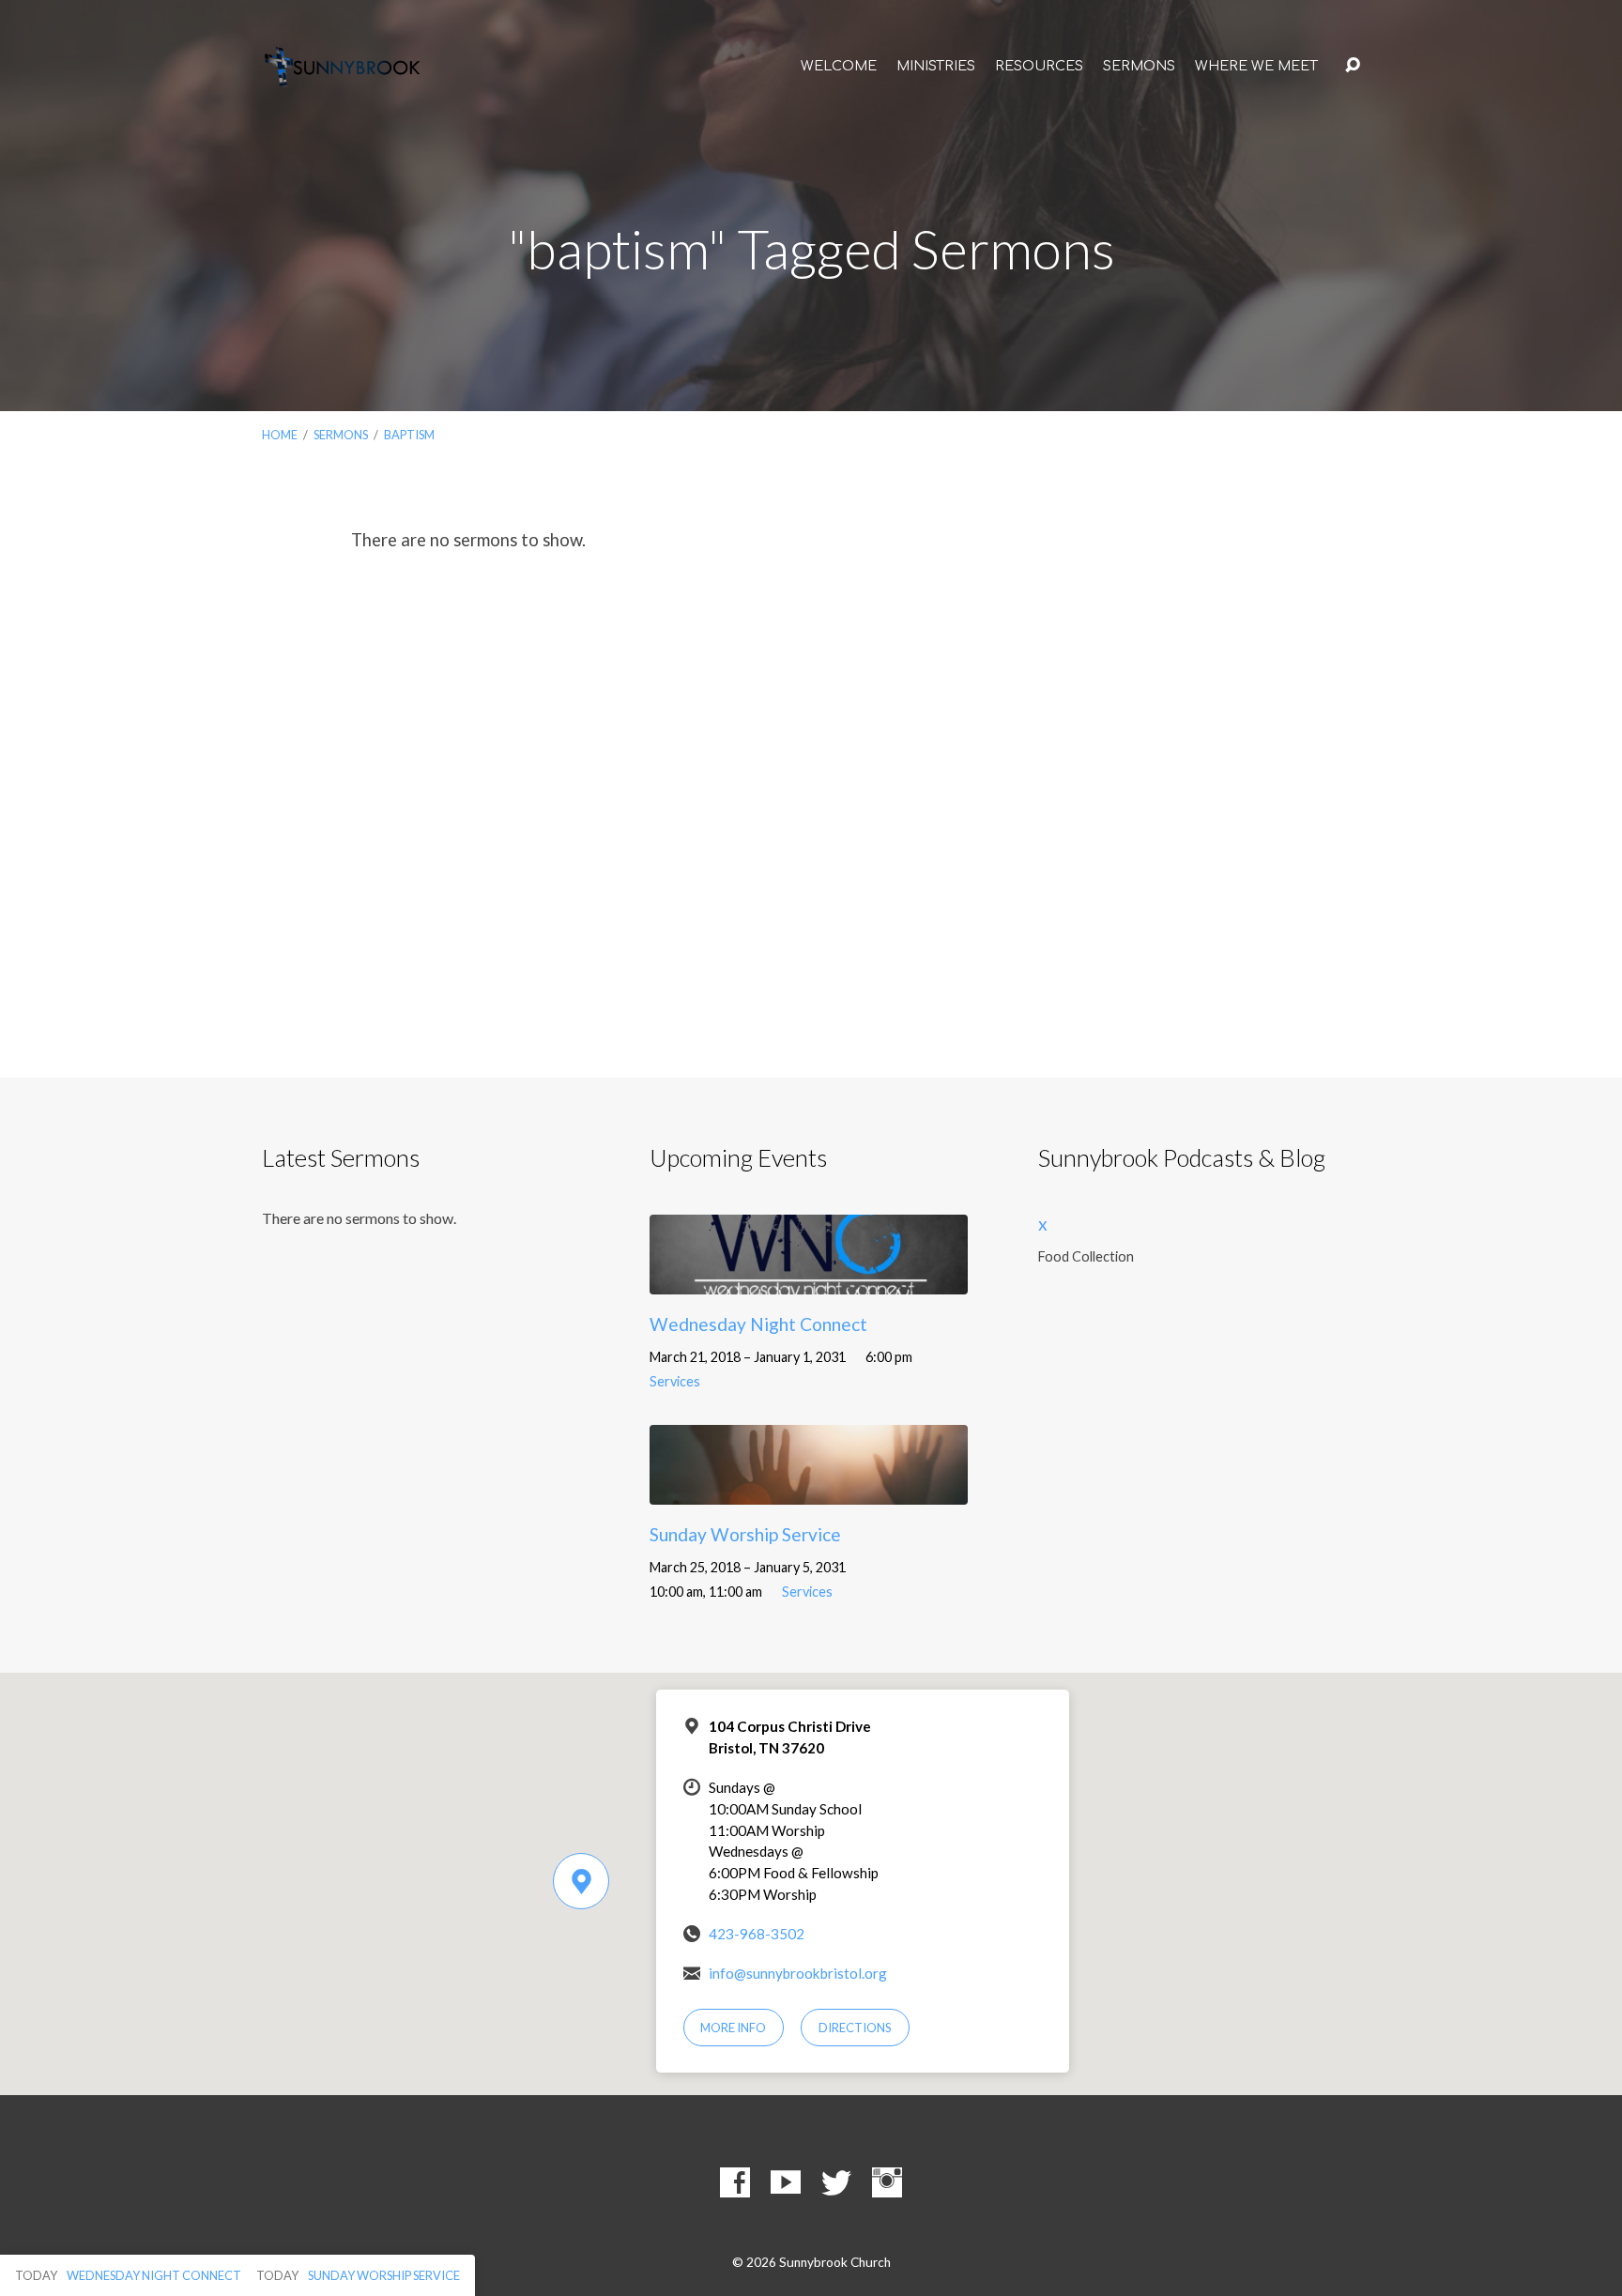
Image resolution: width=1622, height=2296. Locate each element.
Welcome (839, 66)
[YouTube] (786, 2182)
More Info (733, 2028)
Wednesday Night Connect (758, 1324)
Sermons (1139, 66)
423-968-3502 (757, 1934)
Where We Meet (1256, 66)
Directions (855, 2028)
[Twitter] (836, 2182)
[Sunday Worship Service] (809, 1490)
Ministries (936, 66)
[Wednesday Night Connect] (809, 1280)
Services (675, 1381)
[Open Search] (1353, 66)
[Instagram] (887, 2182)
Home (280, 435)
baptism (409, 435)
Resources (1039, 66)
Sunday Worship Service (745, 1534)
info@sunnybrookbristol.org (798, 1973)
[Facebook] (735, 2182)
